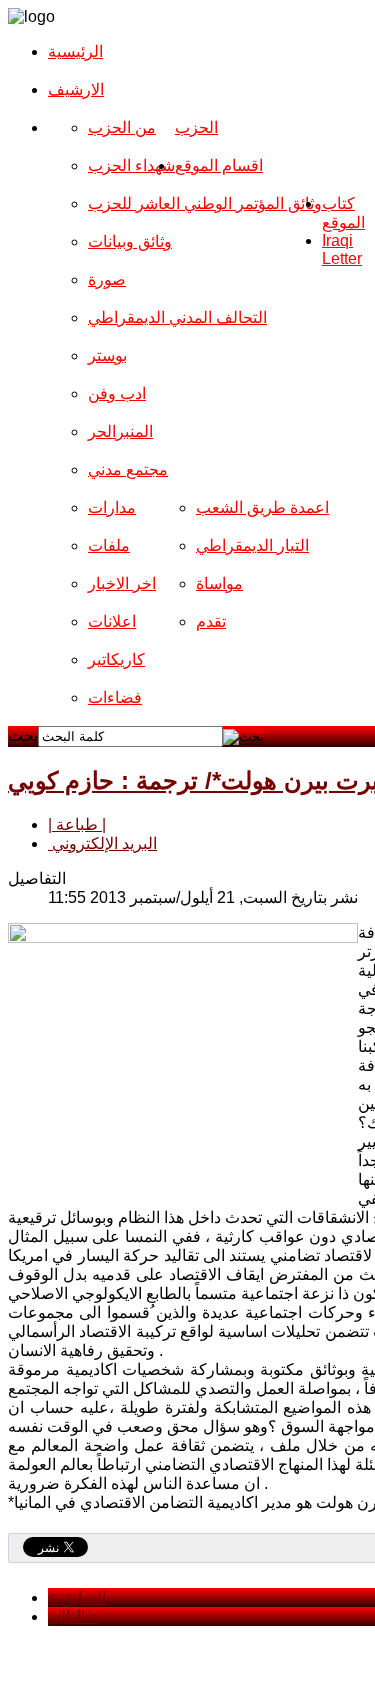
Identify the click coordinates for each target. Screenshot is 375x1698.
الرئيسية (75, 51)
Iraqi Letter (342, 249)
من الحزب (122, 127)
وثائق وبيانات (130, 241)
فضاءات (115, 697)
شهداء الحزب (131, 165)
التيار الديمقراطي (252, 545)
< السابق (77, 1597)
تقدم (211, 621)
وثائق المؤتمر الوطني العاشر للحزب (205, 203)
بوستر (107, 355)
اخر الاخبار (122, 583)
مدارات (112, 507)
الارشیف (76, 89)
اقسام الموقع (219, 165)
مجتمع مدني (128, 469)
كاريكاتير (116, 659)
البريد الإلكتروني (102, 843)
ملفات (109, 545)
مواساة (219, 583)
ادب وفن (117, 393)
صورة (107, 279)
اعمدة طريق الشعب (262, 507)
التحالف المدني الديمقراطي (177, 317)
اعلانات (112, 621)
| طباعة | (77, 824)
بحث (23, 735)
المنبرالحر (120, 431)
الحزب (196, 127)
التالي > (73, 1616)
